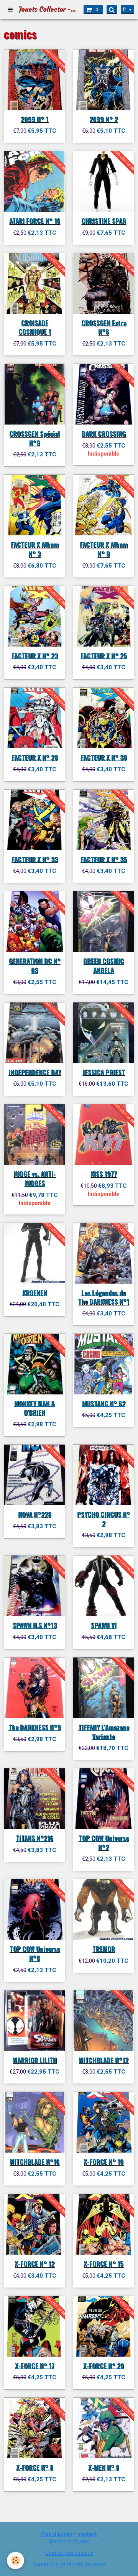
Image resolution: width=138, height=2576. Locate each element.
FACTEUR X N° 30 (104, 757)
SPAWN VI (104, 1625)
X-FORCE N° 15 (103, 2264)
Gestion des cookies (69, 2553)
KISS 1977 (104, 1174)
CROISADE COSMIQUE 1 (35, 327)
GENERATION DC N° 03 (35, 965)
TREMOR (104, 1949)
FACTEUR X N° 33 (35, 859)
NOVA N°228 (35, 1514)
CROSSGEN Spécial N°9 (34, 438)
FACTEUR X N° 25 (104, 655)
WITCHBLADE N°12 (103, 2060)
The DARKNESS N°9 (35, 1727)
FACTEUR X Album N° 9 (104, 549)
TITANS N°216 (34, 1838)
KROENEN (35, 1292)
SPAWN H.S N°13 (35, 1625)
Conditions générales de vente (69, 2564)
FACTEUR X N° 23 (35, 655)
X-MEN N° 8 (104, 2467)
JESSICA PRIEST (104, 1072)
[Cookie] (16, 2560)
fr (125, 10)
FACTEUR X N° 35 (104, 859)
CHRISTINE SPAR (104, 221)
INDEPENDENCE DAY (35, 1072)
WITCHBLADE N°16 (34, 2162)
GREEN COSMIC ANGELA (103, 965)
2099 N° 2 (103, 119)
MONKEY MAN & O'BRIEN (34, 1408)
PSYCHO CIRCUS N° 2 (103, 1519)
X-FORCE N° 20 (103, 2365)
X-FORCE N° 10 (103, 2162)
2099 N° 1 (34, 119)
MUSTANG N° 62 (104, 1403)
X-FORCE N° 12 (34, 2264)
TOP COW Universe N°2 (104, 1843)
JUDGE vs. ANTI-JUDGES (34, 1178)
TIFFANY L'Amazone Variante (104, 1732)
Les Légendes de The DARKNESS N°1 (103, 1297)
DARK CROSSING (104, 434)
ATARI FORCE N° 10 (35, 221)
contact (87, 2534)
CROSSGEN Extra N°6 (104, 327)
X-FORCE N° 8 (35, 2467)
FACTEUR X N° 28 (35, 757)
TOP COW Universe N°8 (35, 1953)
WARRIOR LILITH (35, 2060)
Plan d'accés (57, 2534)
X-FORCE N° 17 (35, 2365)
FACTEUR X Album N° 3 (35, 549)
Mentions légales (69, 2541)
